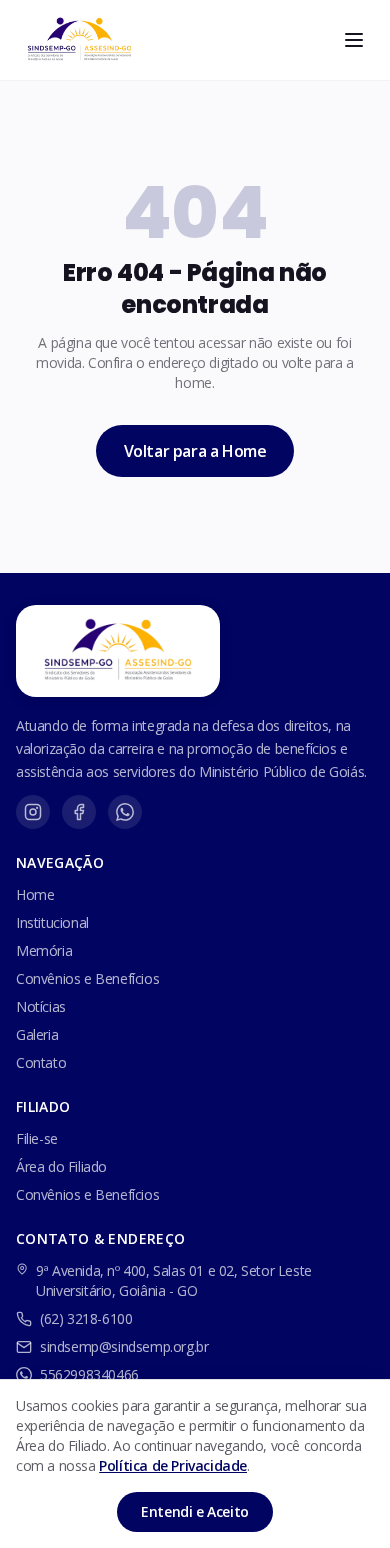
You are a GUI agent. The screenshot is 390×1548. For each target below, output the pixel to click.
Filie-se (37, 1138)
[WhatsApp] (125, 812)
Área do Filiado (61, 1166)
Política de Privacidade (173, 1465)
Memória (44, 950)
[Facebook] (79, 812)
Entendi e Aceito (195, 1511)
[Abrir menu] (354, 40)
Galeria (37, 1034)
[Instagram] (33, 812)
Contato (41, 1062)
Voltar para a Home (195, 451)
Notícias (41, 1006)
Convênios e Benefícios (87, 978)
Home (35, 894)
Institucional (52, 922)
